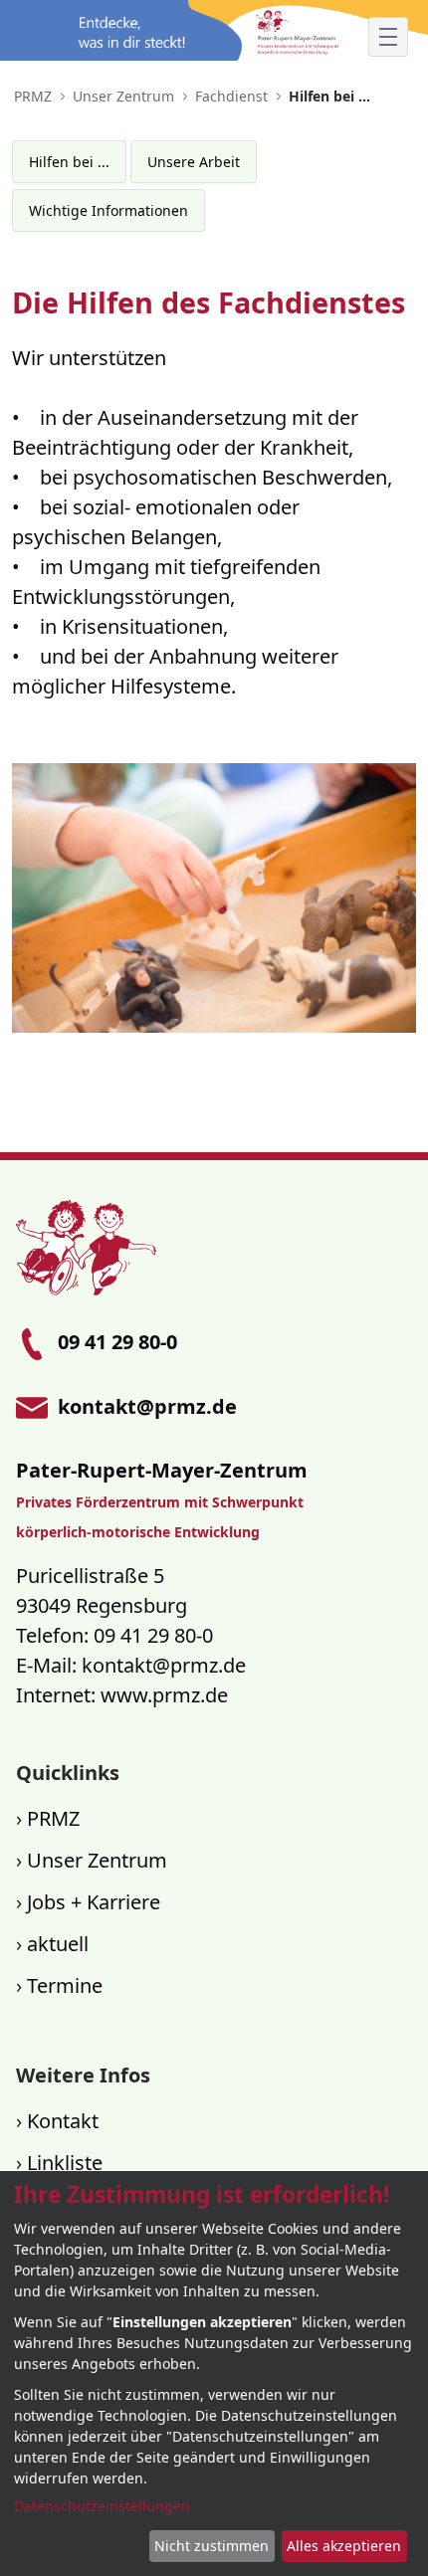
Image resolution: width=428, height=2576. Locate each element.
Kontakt (63, 2121)
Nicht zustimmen (212, 2546)
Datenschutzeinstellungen (102, 2506)
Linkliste (65, 2163)
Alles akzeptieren (344, 2546)
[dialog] (214, 2374)
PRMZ (53, 1818)
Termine (65, 1985)
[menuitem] (69, 162)
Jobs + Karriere (94, 1902)
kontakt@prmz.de (164, 1665)
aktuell (58, 1944)
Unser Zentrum (97, 1860)
